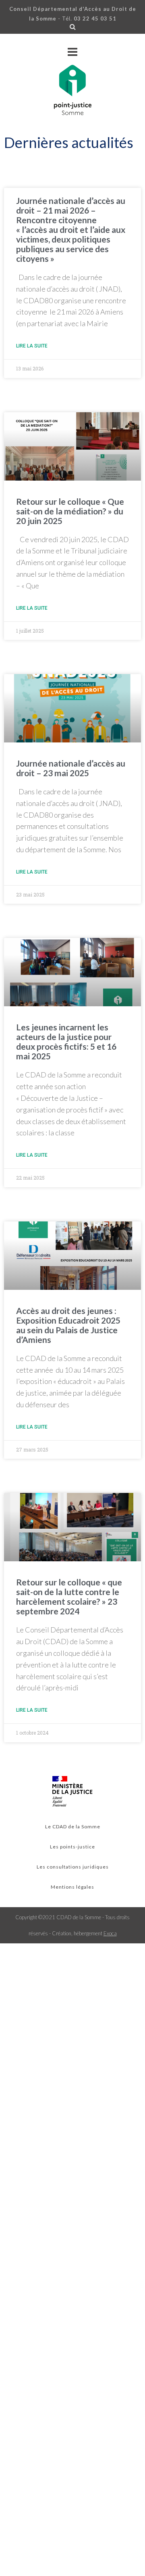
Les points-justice (72, 1847)
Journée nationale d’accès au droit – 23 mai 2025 (71, 768)
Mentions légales (72, 1887)
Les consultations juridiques (73, 1867)
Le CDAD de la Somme (73, 1827)
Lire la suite (32, 346)
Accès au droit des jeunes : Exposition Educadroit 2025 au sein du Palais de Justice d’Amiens (68, 1325)
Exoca (110, 1933)
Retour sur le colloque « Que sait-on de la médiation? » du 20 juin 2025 (70, 511)
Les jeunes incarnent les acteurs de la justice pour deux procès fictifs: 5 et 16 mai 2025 (66, 1041)
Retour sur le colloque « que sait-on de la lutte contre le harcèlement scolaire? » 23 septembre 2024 (69, 1596)
